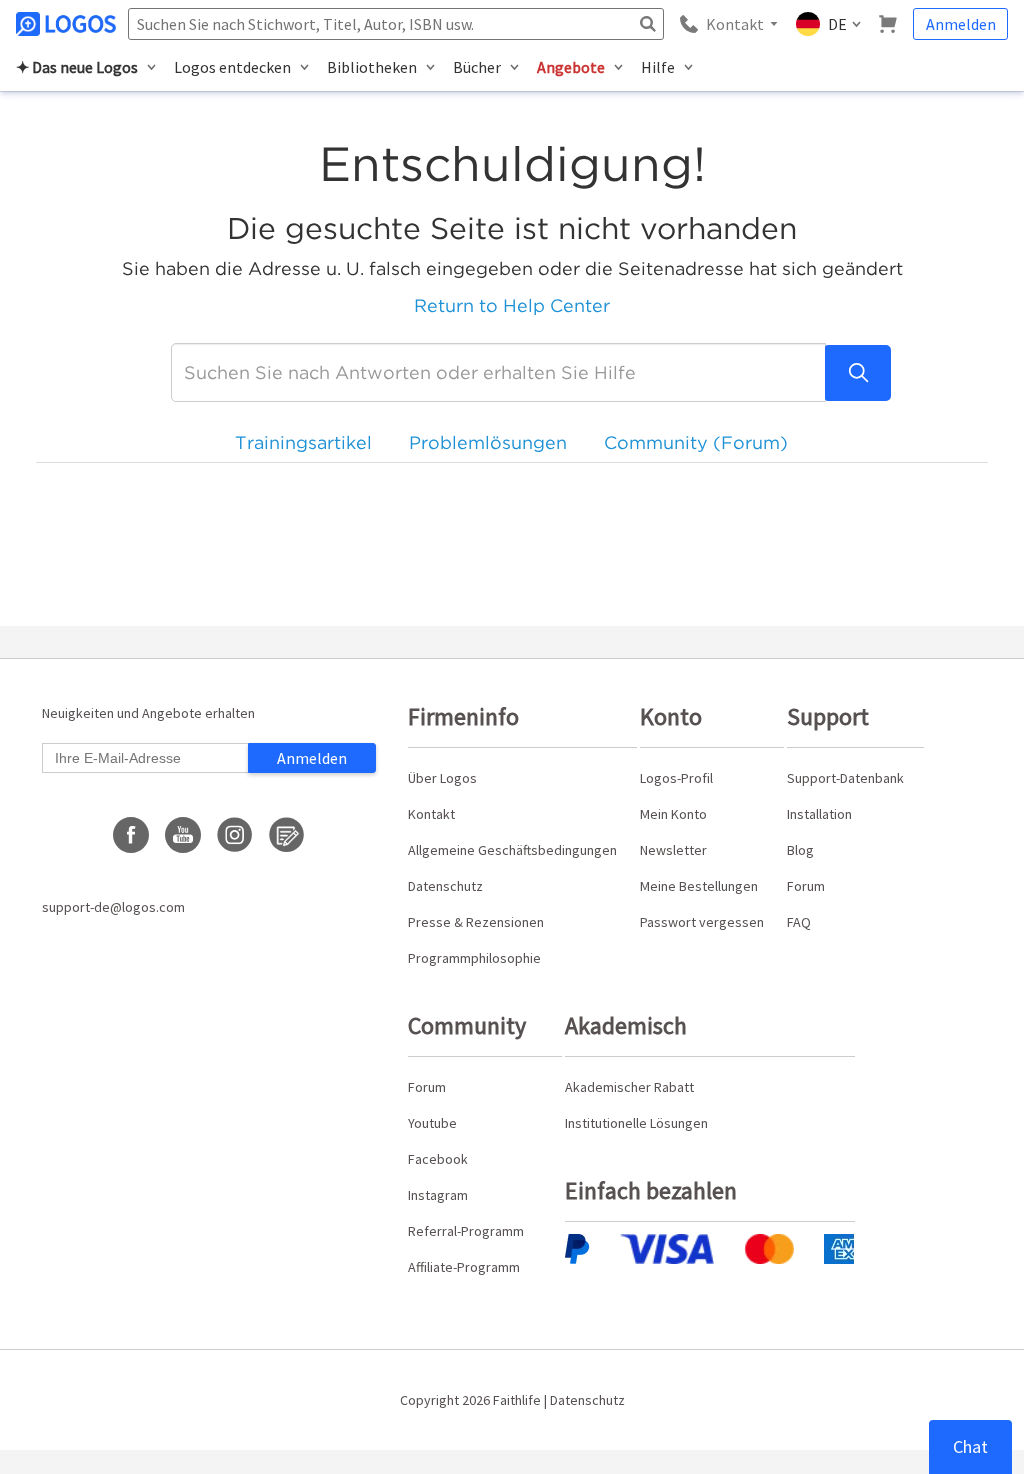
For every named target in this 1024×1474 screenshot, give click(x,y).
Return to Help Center (512, 305)
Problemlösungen (488, 442)
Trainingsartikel (303, 442)
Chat (970, 1446)
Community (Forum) (696, 442)
